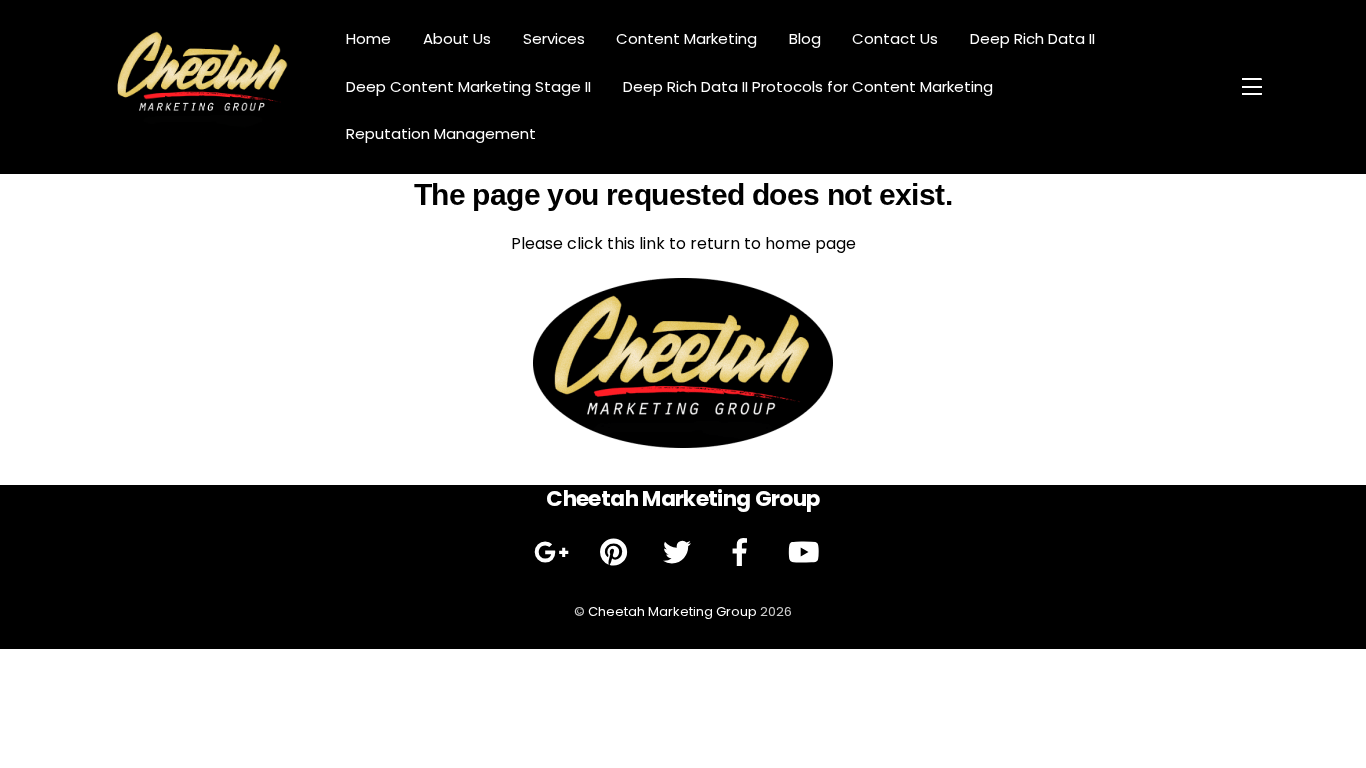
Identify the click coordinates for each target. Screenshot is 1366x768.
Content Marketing (686, 38)
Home (368, 38)
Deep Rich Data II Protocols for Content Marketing (808, 86)
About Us (457, 38)
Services (554, 38)
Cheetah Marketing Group (672, 611)
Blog (805, 38)
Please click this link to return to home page (683, 243)
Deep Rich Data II (1032, 38)
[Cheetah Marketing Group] (203, 124)
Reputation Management (441, 133)
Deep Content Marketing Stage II (468, 86)
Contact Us (895, 38)
